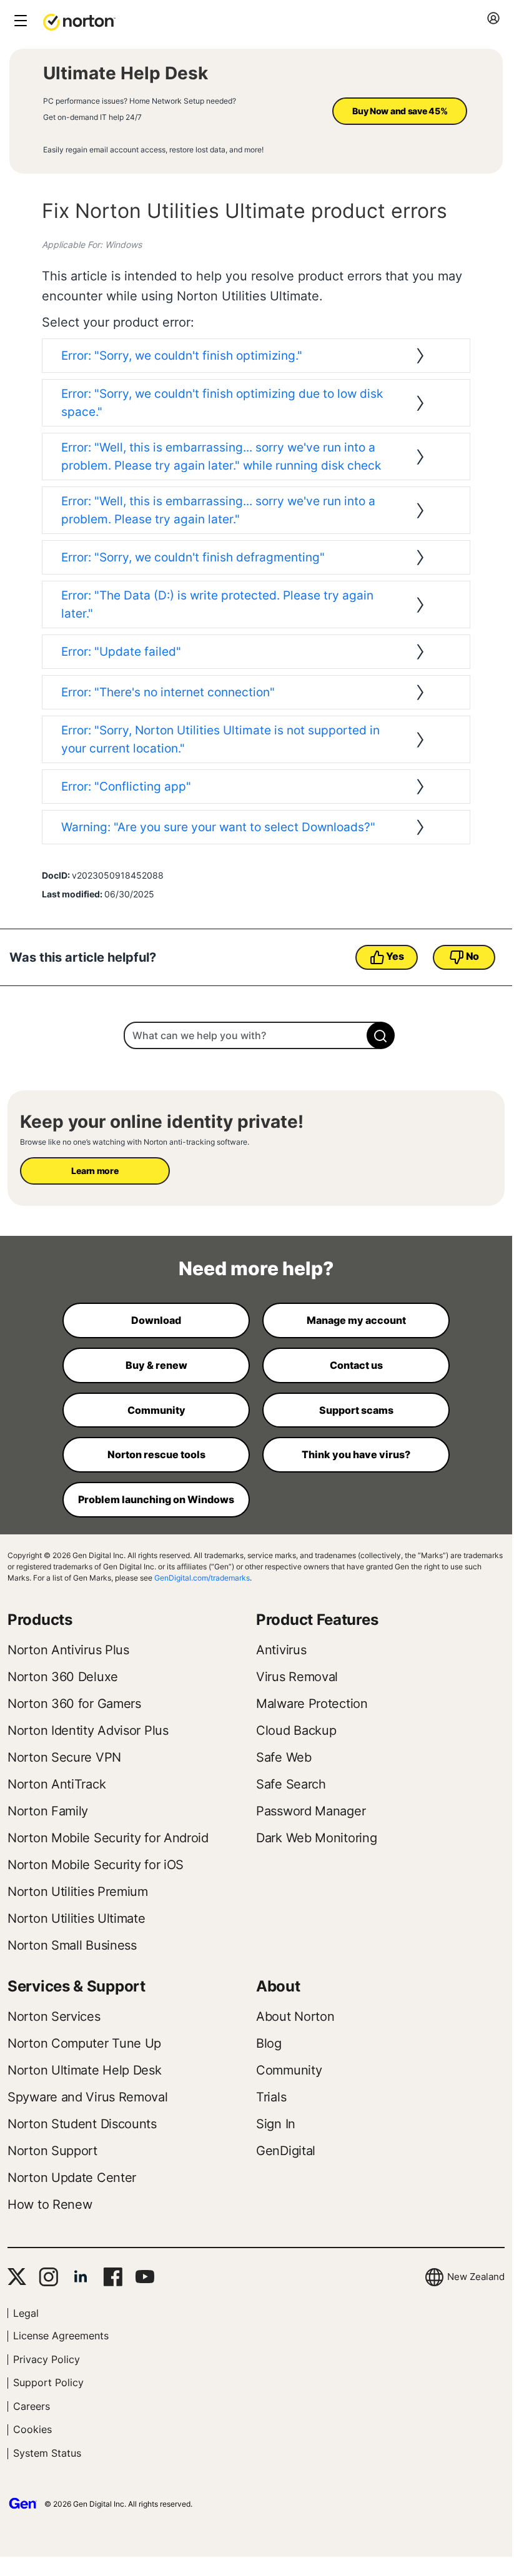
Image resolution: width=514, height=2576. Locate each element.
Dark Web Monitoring (316, 1838)
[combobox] (256, 1035)
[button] (79, 21)
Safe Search (291, 1784)
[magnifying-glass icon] (381, 1035)
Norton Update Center (72, 2178)
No (472, 956)
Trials (271, 2097)
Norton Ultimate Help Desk (85, 2070)
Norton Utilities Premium (78, 1892)
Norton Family (48, 1811)
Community (289, 2070)
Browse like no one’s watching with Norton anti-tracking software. (135, 1142)
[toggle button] (19, 22)
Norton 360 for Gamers (74, 1704)
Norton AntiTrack (57, 1784)
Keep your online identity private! (162, 1122)
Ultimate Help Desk (126, 73)
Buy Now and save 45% (400, 111)
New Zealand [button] (476, 2277)
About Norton (295, 2016)
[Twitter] (17, 2277)
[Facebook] (113, 2277)
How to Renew (50, 2204)
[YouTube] (145, 2277)
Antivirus (281, 1650)
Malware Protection (312, 1704)
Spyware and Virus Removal (88, 2097)
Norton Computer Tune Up (84, 2043)
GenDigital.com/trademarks (202, 1578)
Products (40, 1620)
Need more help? (256, 1268)
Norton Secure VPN (64, 1757)
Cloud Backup (296, 1730)
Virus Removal (297, 1677)
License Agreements (61, 2336)
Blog (269, 2043)
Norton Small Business (72, 1945)
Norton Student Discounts (82, 2124)
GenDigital (286, 2151)
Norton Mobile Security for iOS (96, 1865)
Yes (395, 956)
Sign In (276, 2124)
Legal (26, 2313)
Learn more (95, 1171)
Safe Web (284, 1757)
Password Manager (311, 1811)
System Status (47, 2453)
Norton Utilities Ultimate (77, 1918)
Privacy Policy (47, 2359)
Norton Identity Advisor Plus (88, 1730)
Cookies (32, 2429)
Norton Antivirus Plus (68, 1650)
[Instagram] (48, 2277)
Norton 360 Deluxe (63, 1677)
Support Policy (48, 2382)
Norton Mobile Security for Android (108, 1838)
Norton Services (54, 2016)
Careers (32, 2406)
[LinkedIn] (81, 2277)
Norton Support (52, 2151)
